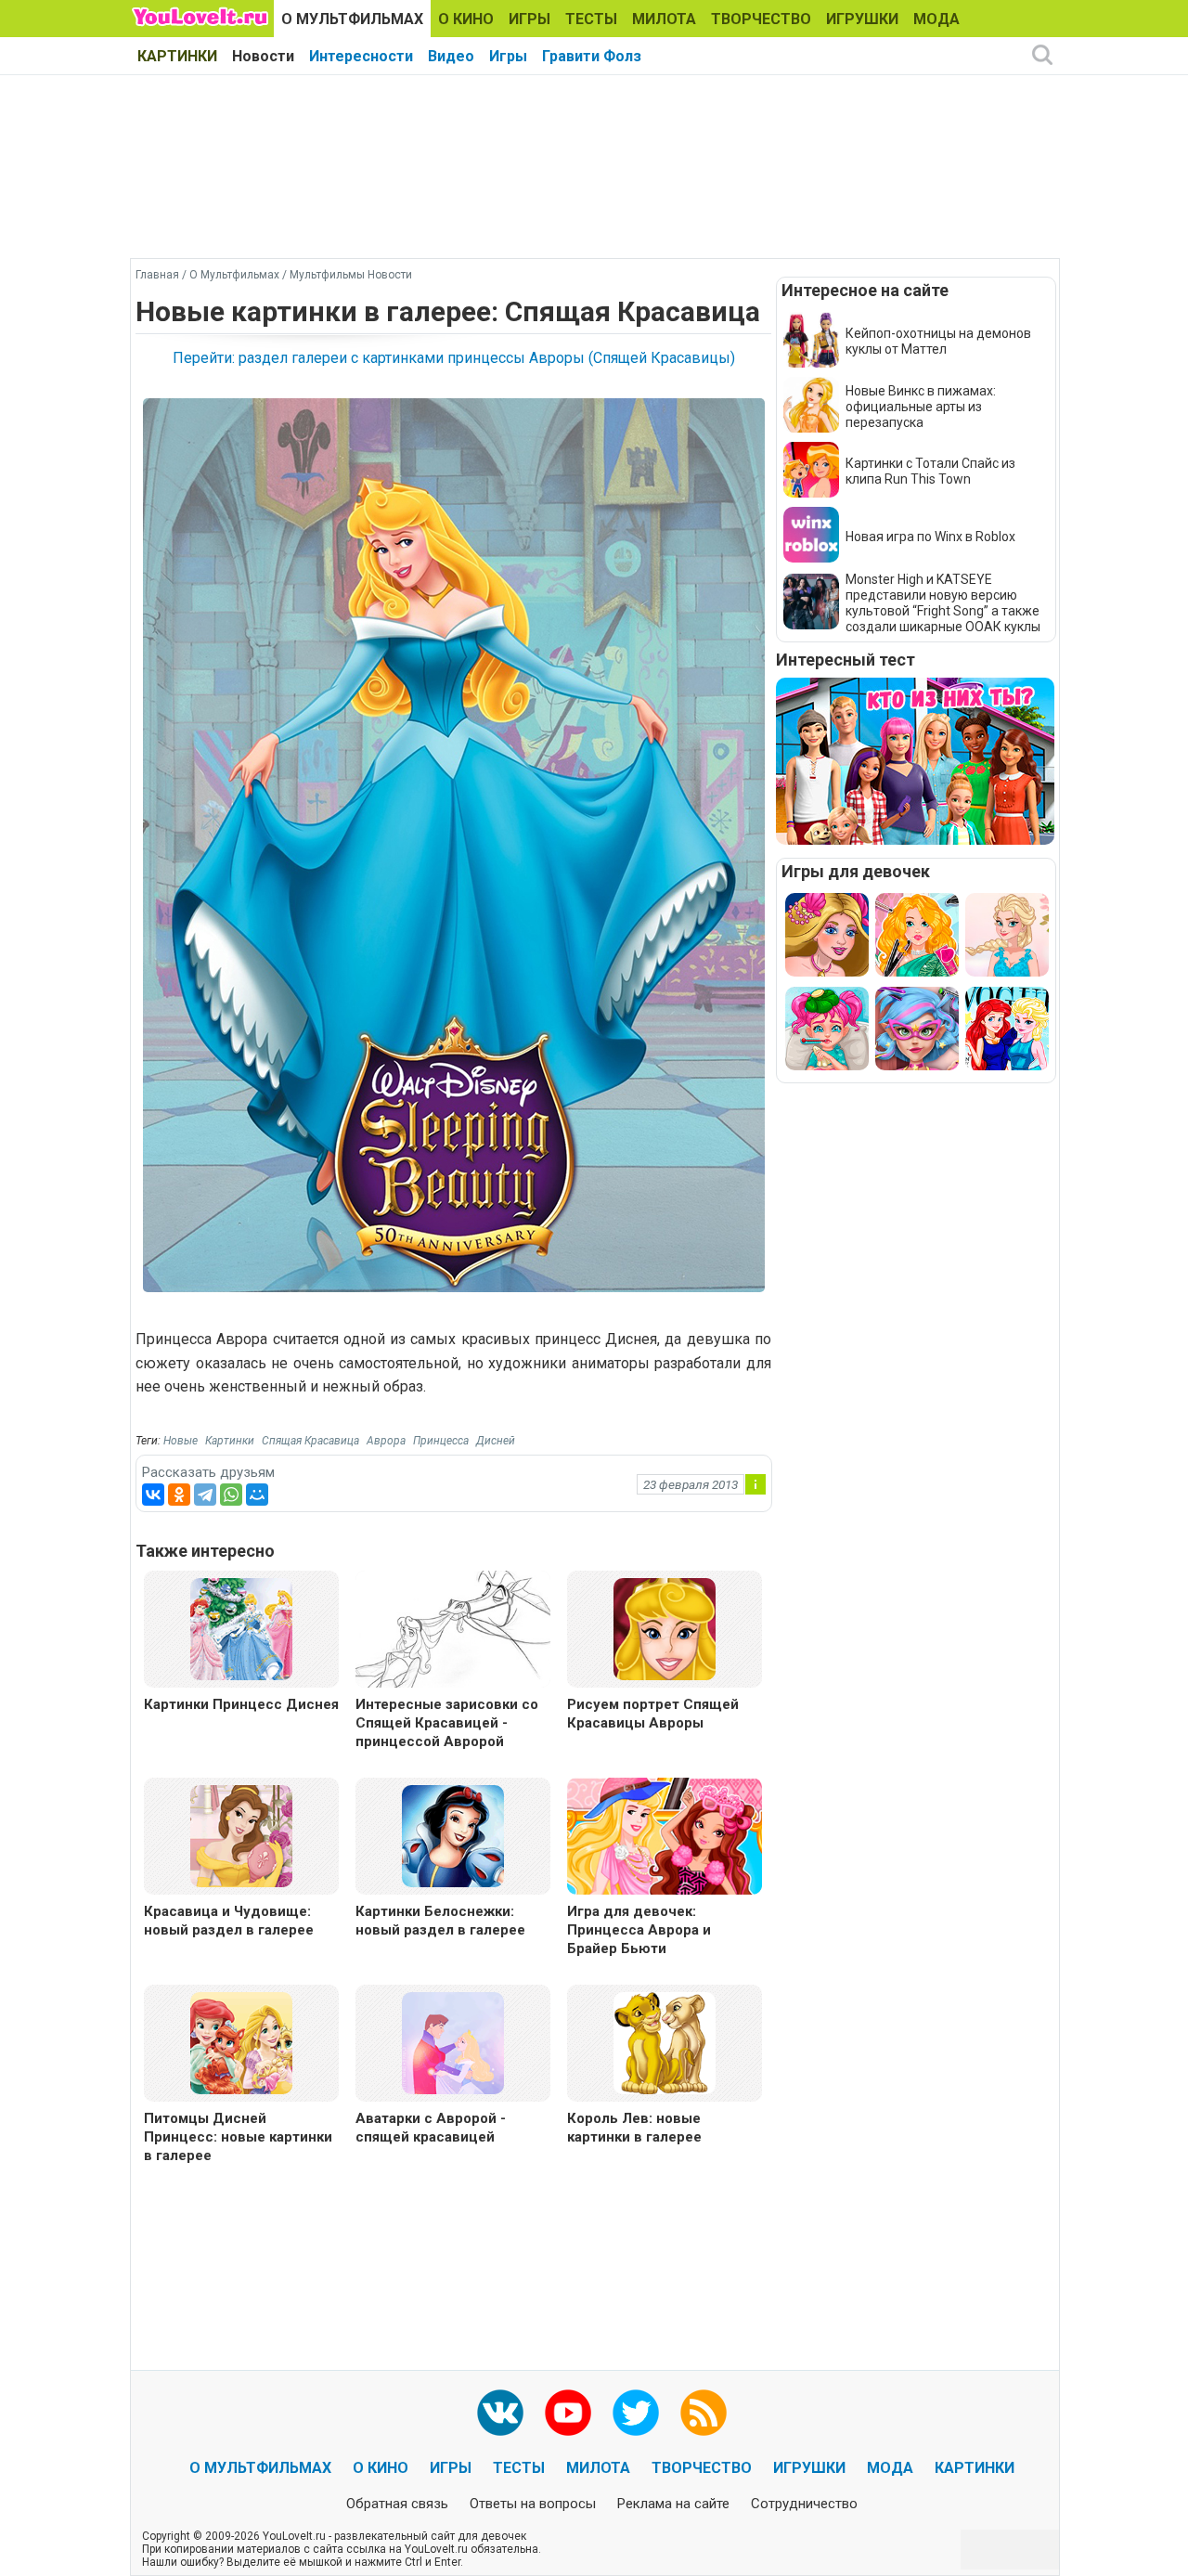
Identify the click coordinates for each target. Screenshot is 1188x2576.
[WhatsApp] (231, 1495)
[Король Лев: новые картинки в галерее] (665, 2042)
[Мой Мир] (257, 1495)
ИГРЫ (529, 19)
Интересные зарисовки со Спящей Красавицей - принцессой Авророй (447, 1723)
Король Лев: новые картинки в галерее (634, 2128)
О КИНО (466, 19)
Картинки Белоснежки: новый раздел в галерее (440, 1921)
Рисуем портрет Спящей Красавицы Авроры (653, 1714)
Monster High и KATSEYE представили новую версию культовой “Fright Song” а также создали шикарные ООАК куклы (943, 603)
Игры (508, 56)
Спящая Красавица (310, 1441)
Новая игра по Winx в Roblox (930, 537)
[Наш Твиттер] (636, 2413)
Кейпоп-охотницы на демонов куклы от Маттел (938, 341)
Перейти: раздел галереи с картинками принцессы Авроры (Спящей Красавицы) (454, 358)
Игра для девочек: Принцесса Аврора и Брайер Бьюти (639, 1930)
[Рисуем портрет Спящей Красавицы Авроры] (665, 1628)
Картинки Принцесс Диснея (241, 1704)
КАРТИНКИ (177, 56)
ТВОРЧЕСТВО (761, 19)
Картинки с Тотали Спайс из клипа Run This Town (930, 471)
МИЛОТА (664, 19)
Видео (451, 56)
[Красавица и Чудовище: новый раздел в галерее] (241, 1835)
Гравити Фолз (592, 56)
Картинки (230, 1441)
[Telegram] (205, 1495)
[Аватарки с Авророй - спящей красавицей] (453, 2042)
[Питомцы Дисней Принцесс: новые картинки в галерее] (241, 2042)
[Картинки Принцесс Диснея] (241, 1628)
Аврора (386, 1441)
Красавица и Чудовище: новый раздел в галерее (229, 1921)
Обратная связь (397, 2504)
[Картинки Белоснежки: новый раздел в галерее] (453, 1835)
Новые (181, 1441)
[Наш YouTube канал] (568, 2413)
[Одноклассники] (179, 1495)
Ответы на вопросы (533, 2504)
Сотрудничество (804, 2504)
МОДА (936, 19)
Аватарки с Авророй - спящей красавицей (431, 2128)
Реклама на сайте (673, 2504)
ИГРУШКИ (862, 19)
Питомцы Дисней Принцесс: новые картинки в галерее (238, 2137)
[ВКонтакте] (153, 1495)
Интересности (361, 56)
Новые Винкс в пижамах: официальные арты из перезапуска (921, 407)
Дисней (496, 1441)
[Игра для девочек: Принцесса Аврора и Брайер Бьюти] (665, 1838)
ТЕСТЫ (591, 19)
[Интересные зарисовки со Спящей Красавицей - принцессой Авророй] (453, 1631)
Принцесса (441, 1441)
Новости (263, 56)
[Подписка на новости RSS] (704, 2413)
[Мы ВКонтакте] (500, 2413)
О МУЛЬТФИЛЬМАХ (352, 19)
